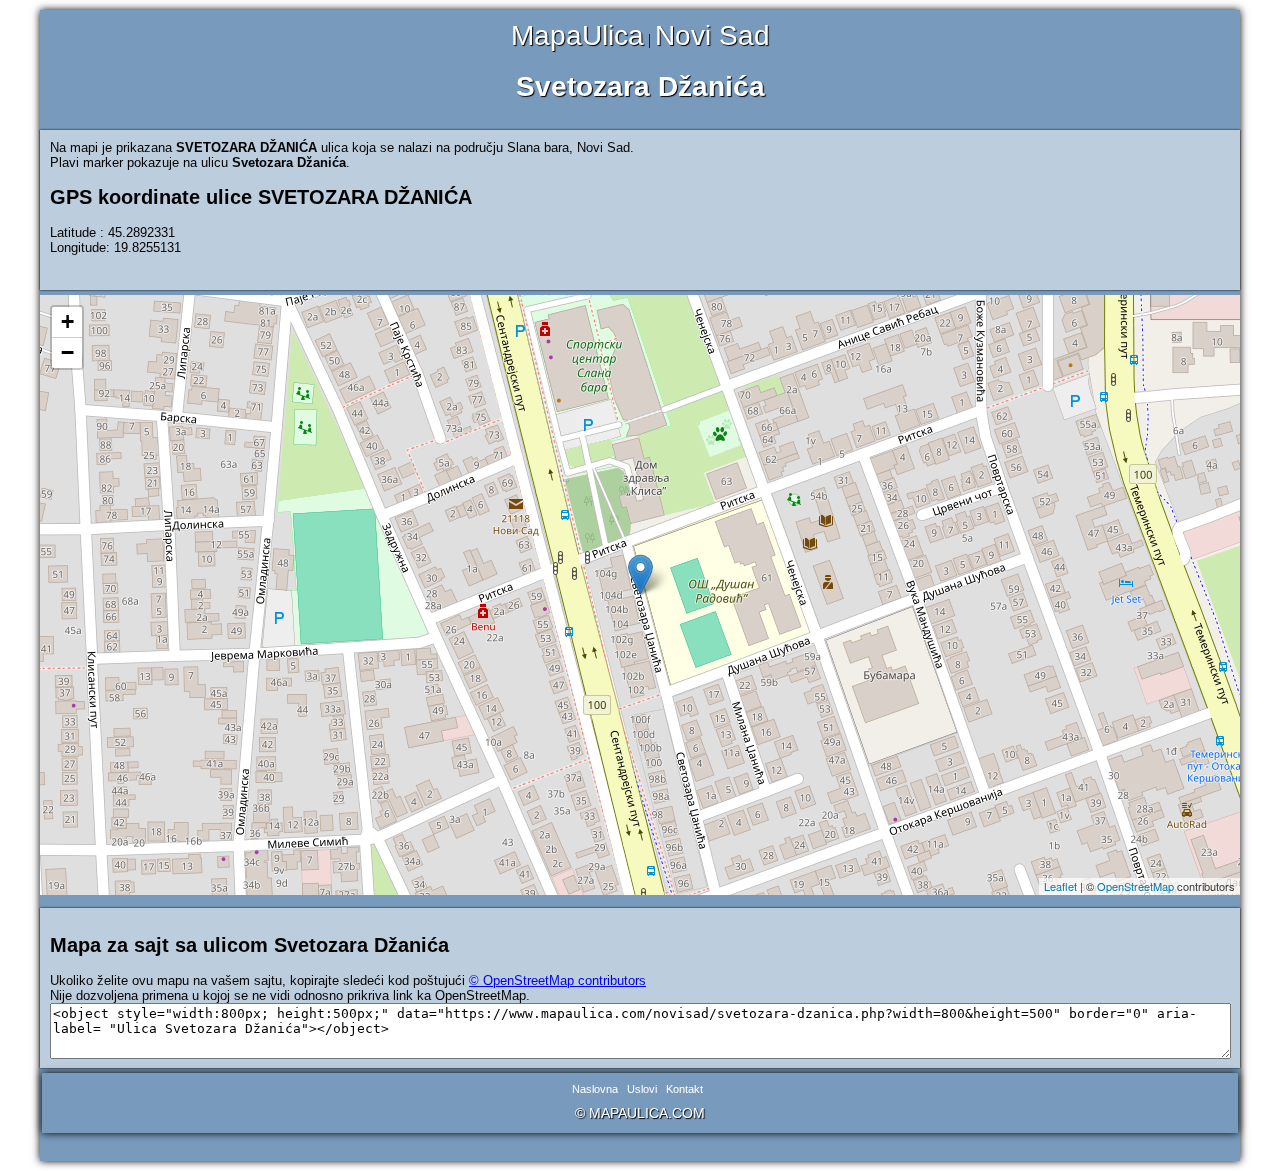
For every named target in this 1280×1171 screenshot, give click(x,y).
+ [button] (67, 321)
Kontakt (684, 1089)
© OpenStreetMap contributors (557, 980)
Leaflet (1060, 886)
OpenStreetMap (1135, 886)
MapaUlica (577, 35)
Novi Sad (712, 35)
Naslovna (595, 1089)
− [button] (67, 352)
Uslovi (642, 1089)
